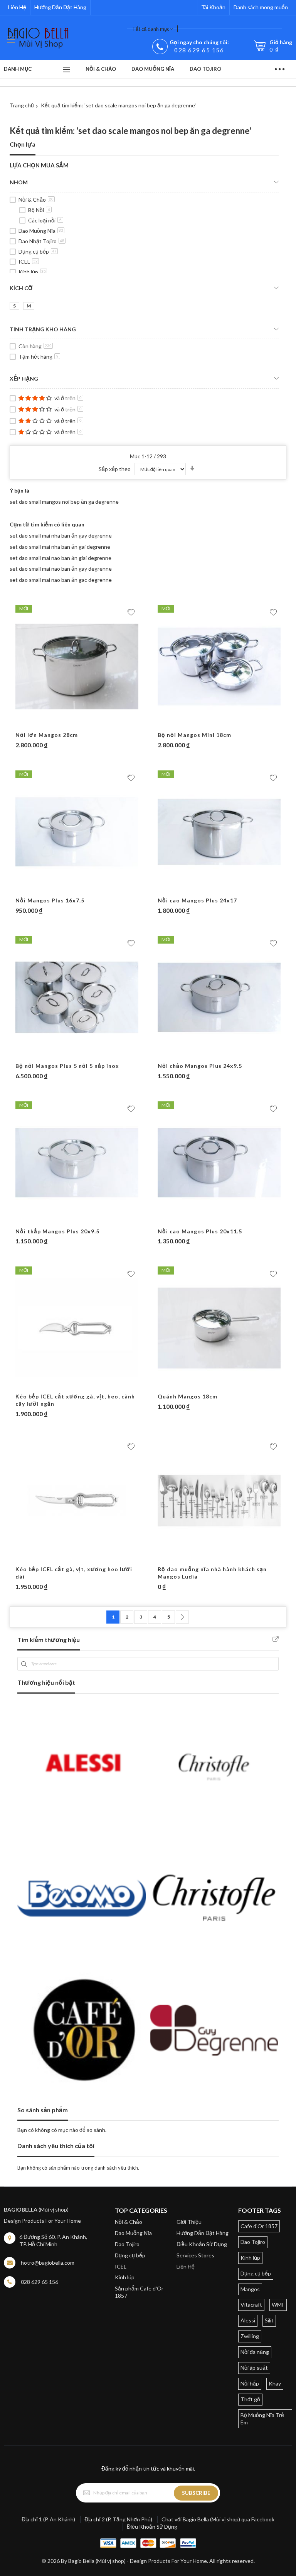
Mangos (250, 2289)
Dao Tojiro (127, 2244)
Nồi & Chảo (36, 200)
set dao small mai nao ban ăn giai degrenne (61, 558)
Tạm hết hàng (39, 357)
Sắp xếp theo (115, 469)
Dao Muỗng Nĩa (41, 231)
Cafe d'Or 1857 (259, 2226)
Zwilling (250, 2336)
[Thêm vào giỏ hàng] (62, 724)
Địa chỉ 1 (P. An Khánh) (48, 2519)
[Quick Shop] (77, 724)
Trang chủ (22, 105)
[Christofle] (214, 1766)
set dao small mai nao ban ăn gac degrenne (61, 580)
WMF (278, 2305)
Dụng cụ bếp (38, 251)
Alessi (248, 2320)
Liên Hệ (17, 7)
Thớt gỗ (250, 2399)
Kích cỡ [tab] (21, 288)
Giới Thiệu (189, 2222)
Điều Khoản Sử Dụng (202, 2244)
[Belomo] (82, 1898)
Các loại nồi (45, 220)
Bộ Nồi (39, 210)
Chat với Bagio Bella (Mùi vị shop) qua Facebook (218, 2519)
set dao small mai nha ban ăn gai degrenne (60, 547)
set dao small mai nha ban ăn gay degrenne (61, 535)
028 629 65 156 (199, 50)
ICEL (28, 261)
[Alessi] (82, 1766)
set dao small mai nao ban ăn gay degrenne (61, 569)
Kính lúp (32, 272)
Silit (269, 2320)
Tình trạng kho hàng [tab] (43, 329)
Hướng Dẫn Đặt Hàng (60, 7)
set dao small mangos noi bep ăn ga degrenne (64, 502)
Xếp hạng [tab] (24, 378)
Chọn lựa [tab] (23, 144)
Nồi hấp (250, 2383)
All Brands (276, 1639)
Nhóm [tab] (19, 182)
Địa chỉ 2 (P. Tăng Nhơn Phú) (118, 2519)
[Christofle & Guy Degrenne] (214, 1898)
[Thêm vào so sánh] (92, 724)
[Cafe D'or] (82, 2030)
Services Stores (195, 2255)
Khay (275, 2383)
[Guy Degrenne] (214, 2030)
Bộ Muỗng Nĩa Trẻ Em (262, 2419)
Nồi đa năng (255, 2352)
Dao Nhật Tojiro (41, 241)
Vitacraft (251, 2305)
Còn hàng (35, 346)
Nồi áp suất (254, 2368)
